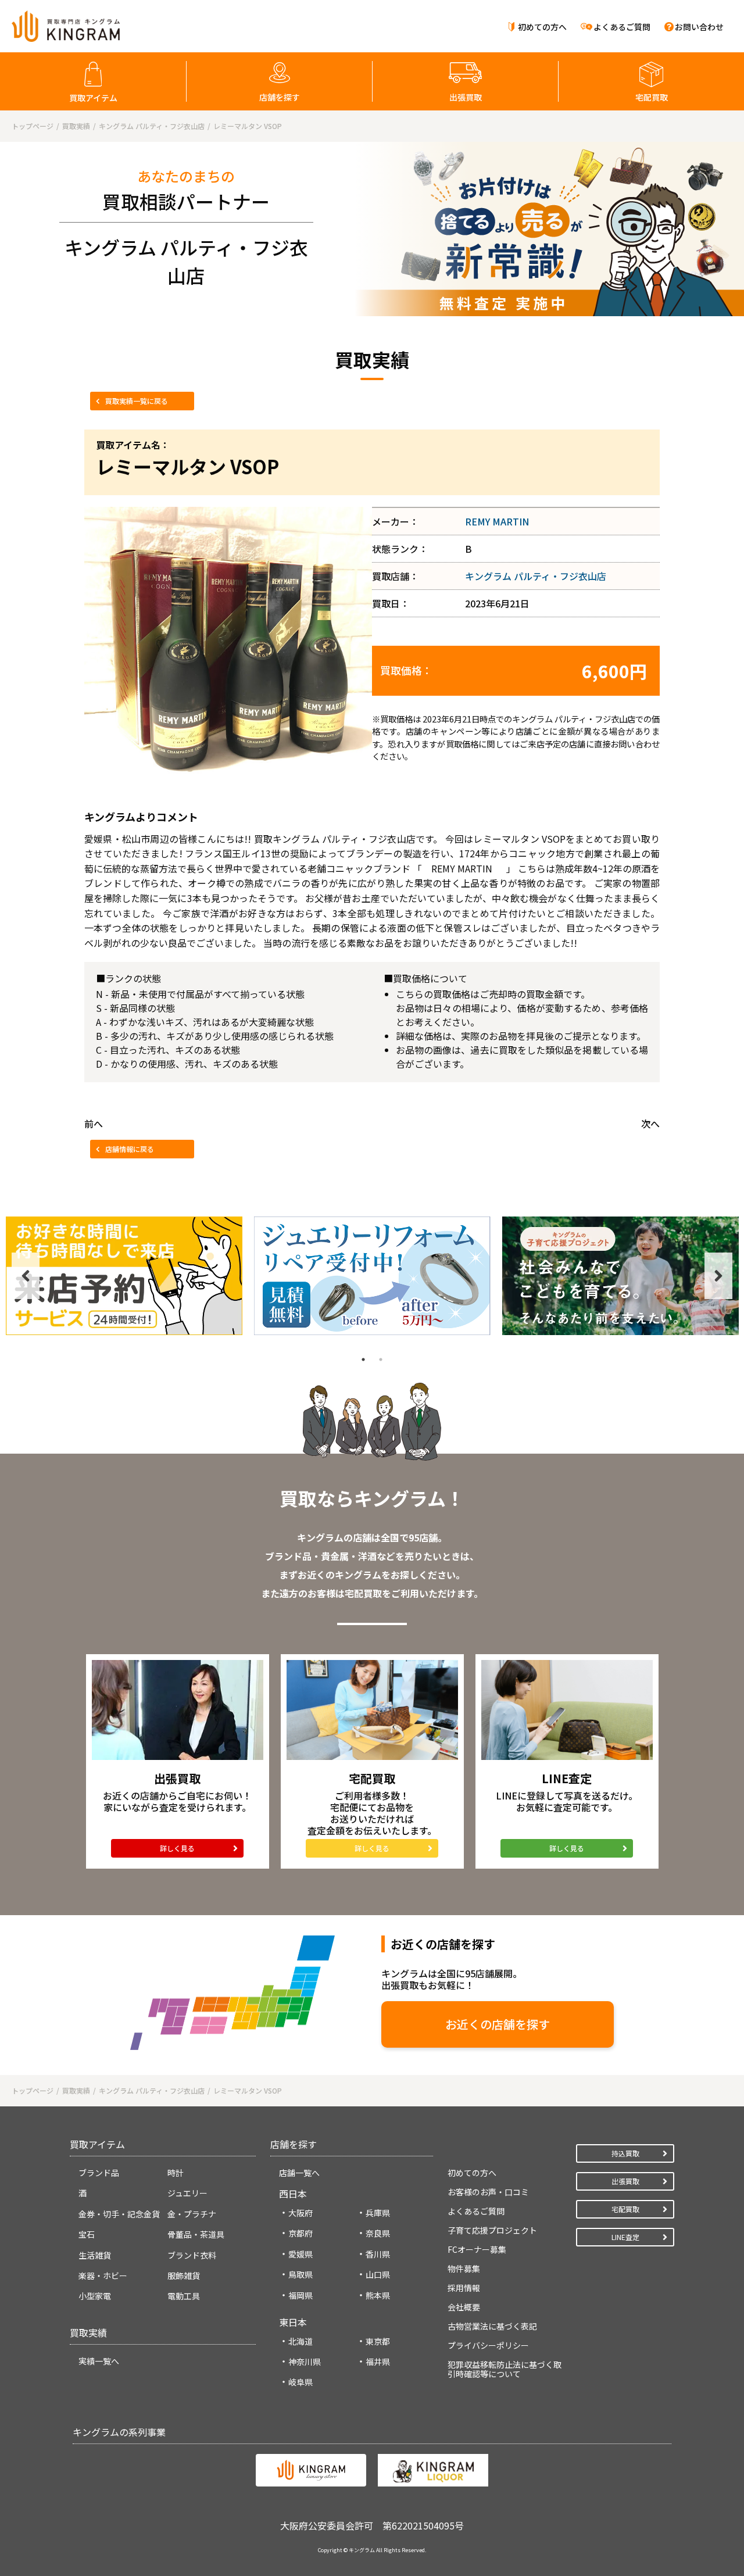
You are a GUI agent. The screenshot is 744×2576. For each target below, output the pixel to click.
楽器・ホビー (103, 2276)
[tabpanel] (124, 1276)
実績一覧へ (99, 2361)
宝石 (87, 2234)
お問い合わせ (699, 27)
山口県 (378, 2274)
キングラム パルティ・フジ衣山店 (536, 576)
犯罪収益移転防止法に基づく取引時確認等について (505, 2369)
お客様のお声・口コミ (488, 2192)
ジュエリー (187, 2193)
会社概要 (464, 2307)
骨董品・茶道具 (196, 2234)
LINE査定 (625, 2237)
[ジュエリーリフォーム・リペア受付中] (372, 1276)
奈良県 (378, 2233)
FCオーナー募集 (477, 2249)
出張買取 (466, 97)
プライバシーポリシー (488, 2345)
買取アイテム (93, 98)
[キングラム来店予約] (124, 1276)
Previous (26, 1276)
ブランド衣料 (192, 2255)
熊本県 (378, 2295)
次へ (650, 1124)
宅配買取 (652, 97)
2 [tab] (381, 1359)
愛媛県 (301, 2254)
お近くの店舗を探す (498, 2024)
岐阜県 (301, 2382)
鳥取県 (301, 2274)
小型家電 (95, 2296)
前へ (94, 1124)
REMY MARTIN (497, 521)
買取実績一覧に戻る (137, 401)
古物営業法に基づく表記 (492, 2326)
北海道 (301, 2341)
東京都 (378, 2341)
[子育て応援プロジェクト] (620, 1276)
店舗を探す (280, 97)
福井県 (378, 2362)
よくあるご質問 (622, 27)
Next (718, 1276)
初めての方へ (542, 27)
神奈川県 (305, 2362)
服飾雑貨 (184, 2276)
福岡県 (301, 2295)
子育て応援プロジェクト (492, 2230)
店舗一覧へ (299, 2173)
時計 (176, 2173)
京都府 (301, 2233)
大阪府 (301, 2213)
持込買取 (625, 2153)
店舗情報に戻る (130, 1149)
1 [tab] (363, 1359)
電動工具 (184, 2296)
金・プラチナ (192, 2214)
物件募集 (464, 2269)
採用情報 (464, 2288)
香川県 (378, 2254)
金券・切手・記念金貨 (119, 2214)
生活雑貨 (95, 2255)
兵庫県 (378, 2213)
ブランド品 (99, 2173)
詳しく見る (177, 1848)
